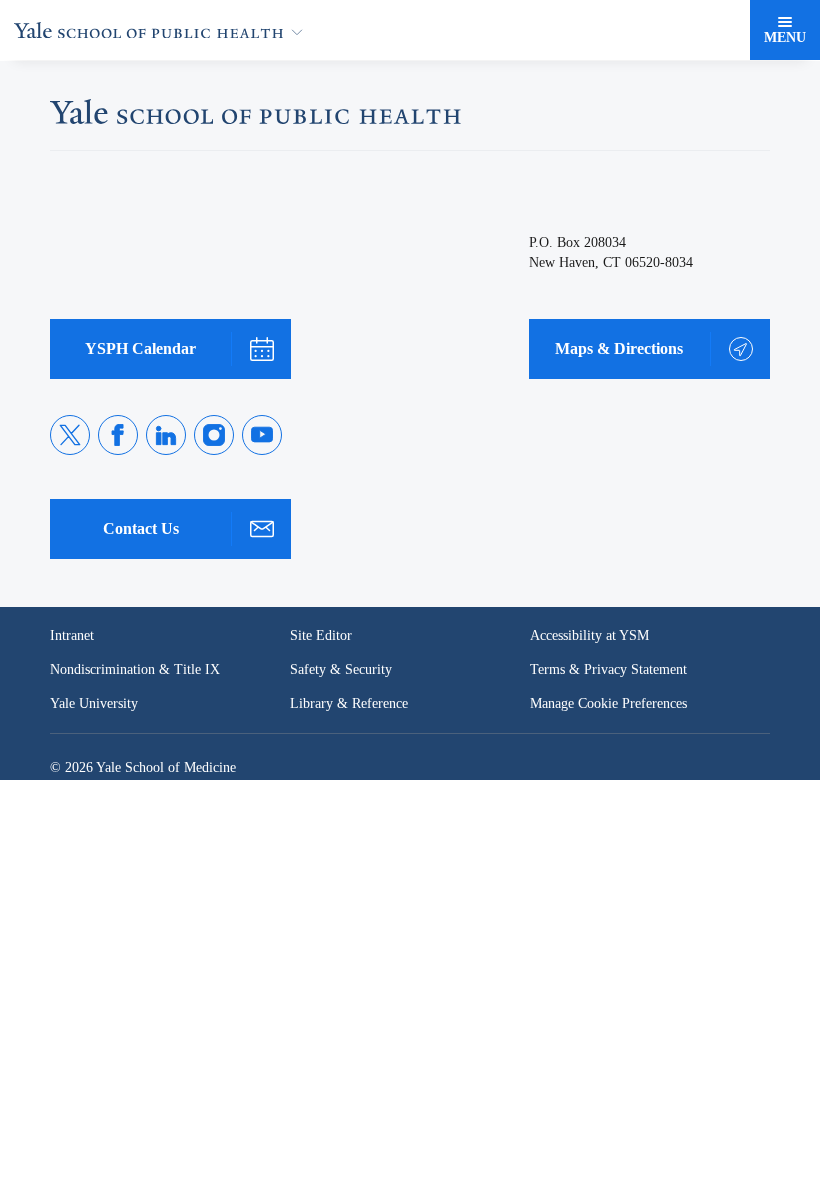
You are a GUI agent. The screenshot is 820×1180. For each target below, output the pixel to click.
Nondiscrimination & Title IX (135, 670)
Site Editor (321, 636)
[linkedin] (166, 435)
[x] (70, 435)
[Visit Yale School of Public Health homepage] (255, 117)
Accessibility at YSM (591, 636)
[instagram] (214, 435)
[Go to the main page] (162, 30)
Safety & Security (342, 670)
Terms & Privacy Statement (612, 670)
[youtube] (262, 435)
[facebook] (118, 435)
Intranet (73, 636)
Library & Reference (352, 704)
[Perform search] (728, 30)
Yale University (95, 704)
